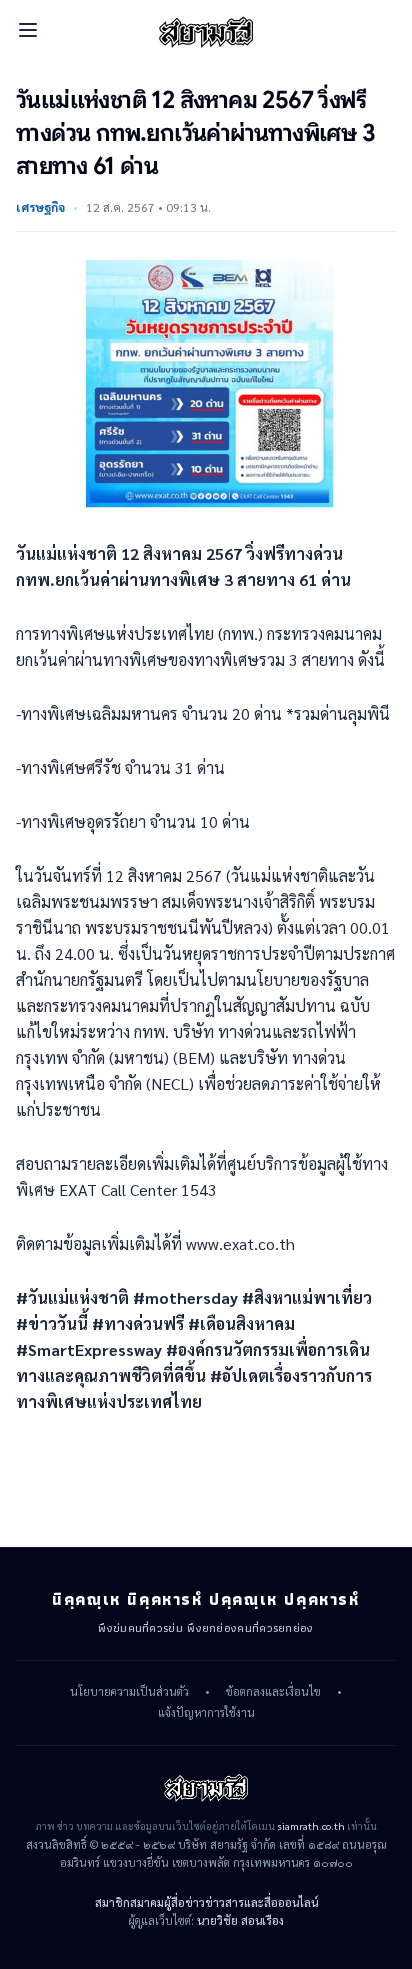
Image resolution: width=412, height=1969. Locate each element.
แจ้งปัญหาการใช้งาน (206, 1713)
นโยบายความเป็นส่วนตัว (129, 1692)
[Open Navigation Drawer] (28, 30)
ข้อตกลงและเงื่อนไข (273, 1692)
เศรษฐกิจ (40, 207)
